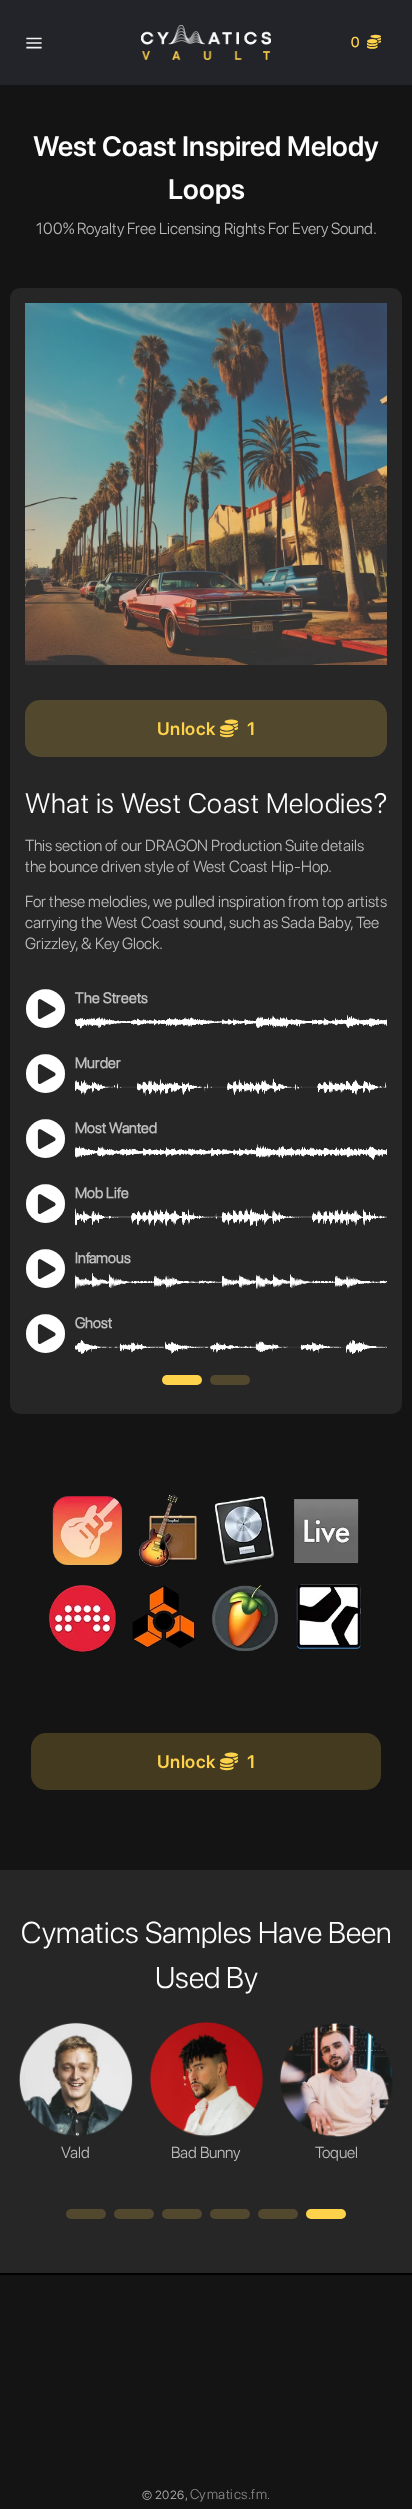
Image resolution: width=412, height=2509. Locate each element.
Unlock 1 (206, 728)
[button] (182, 1380)
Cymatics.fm (229, 2494)
